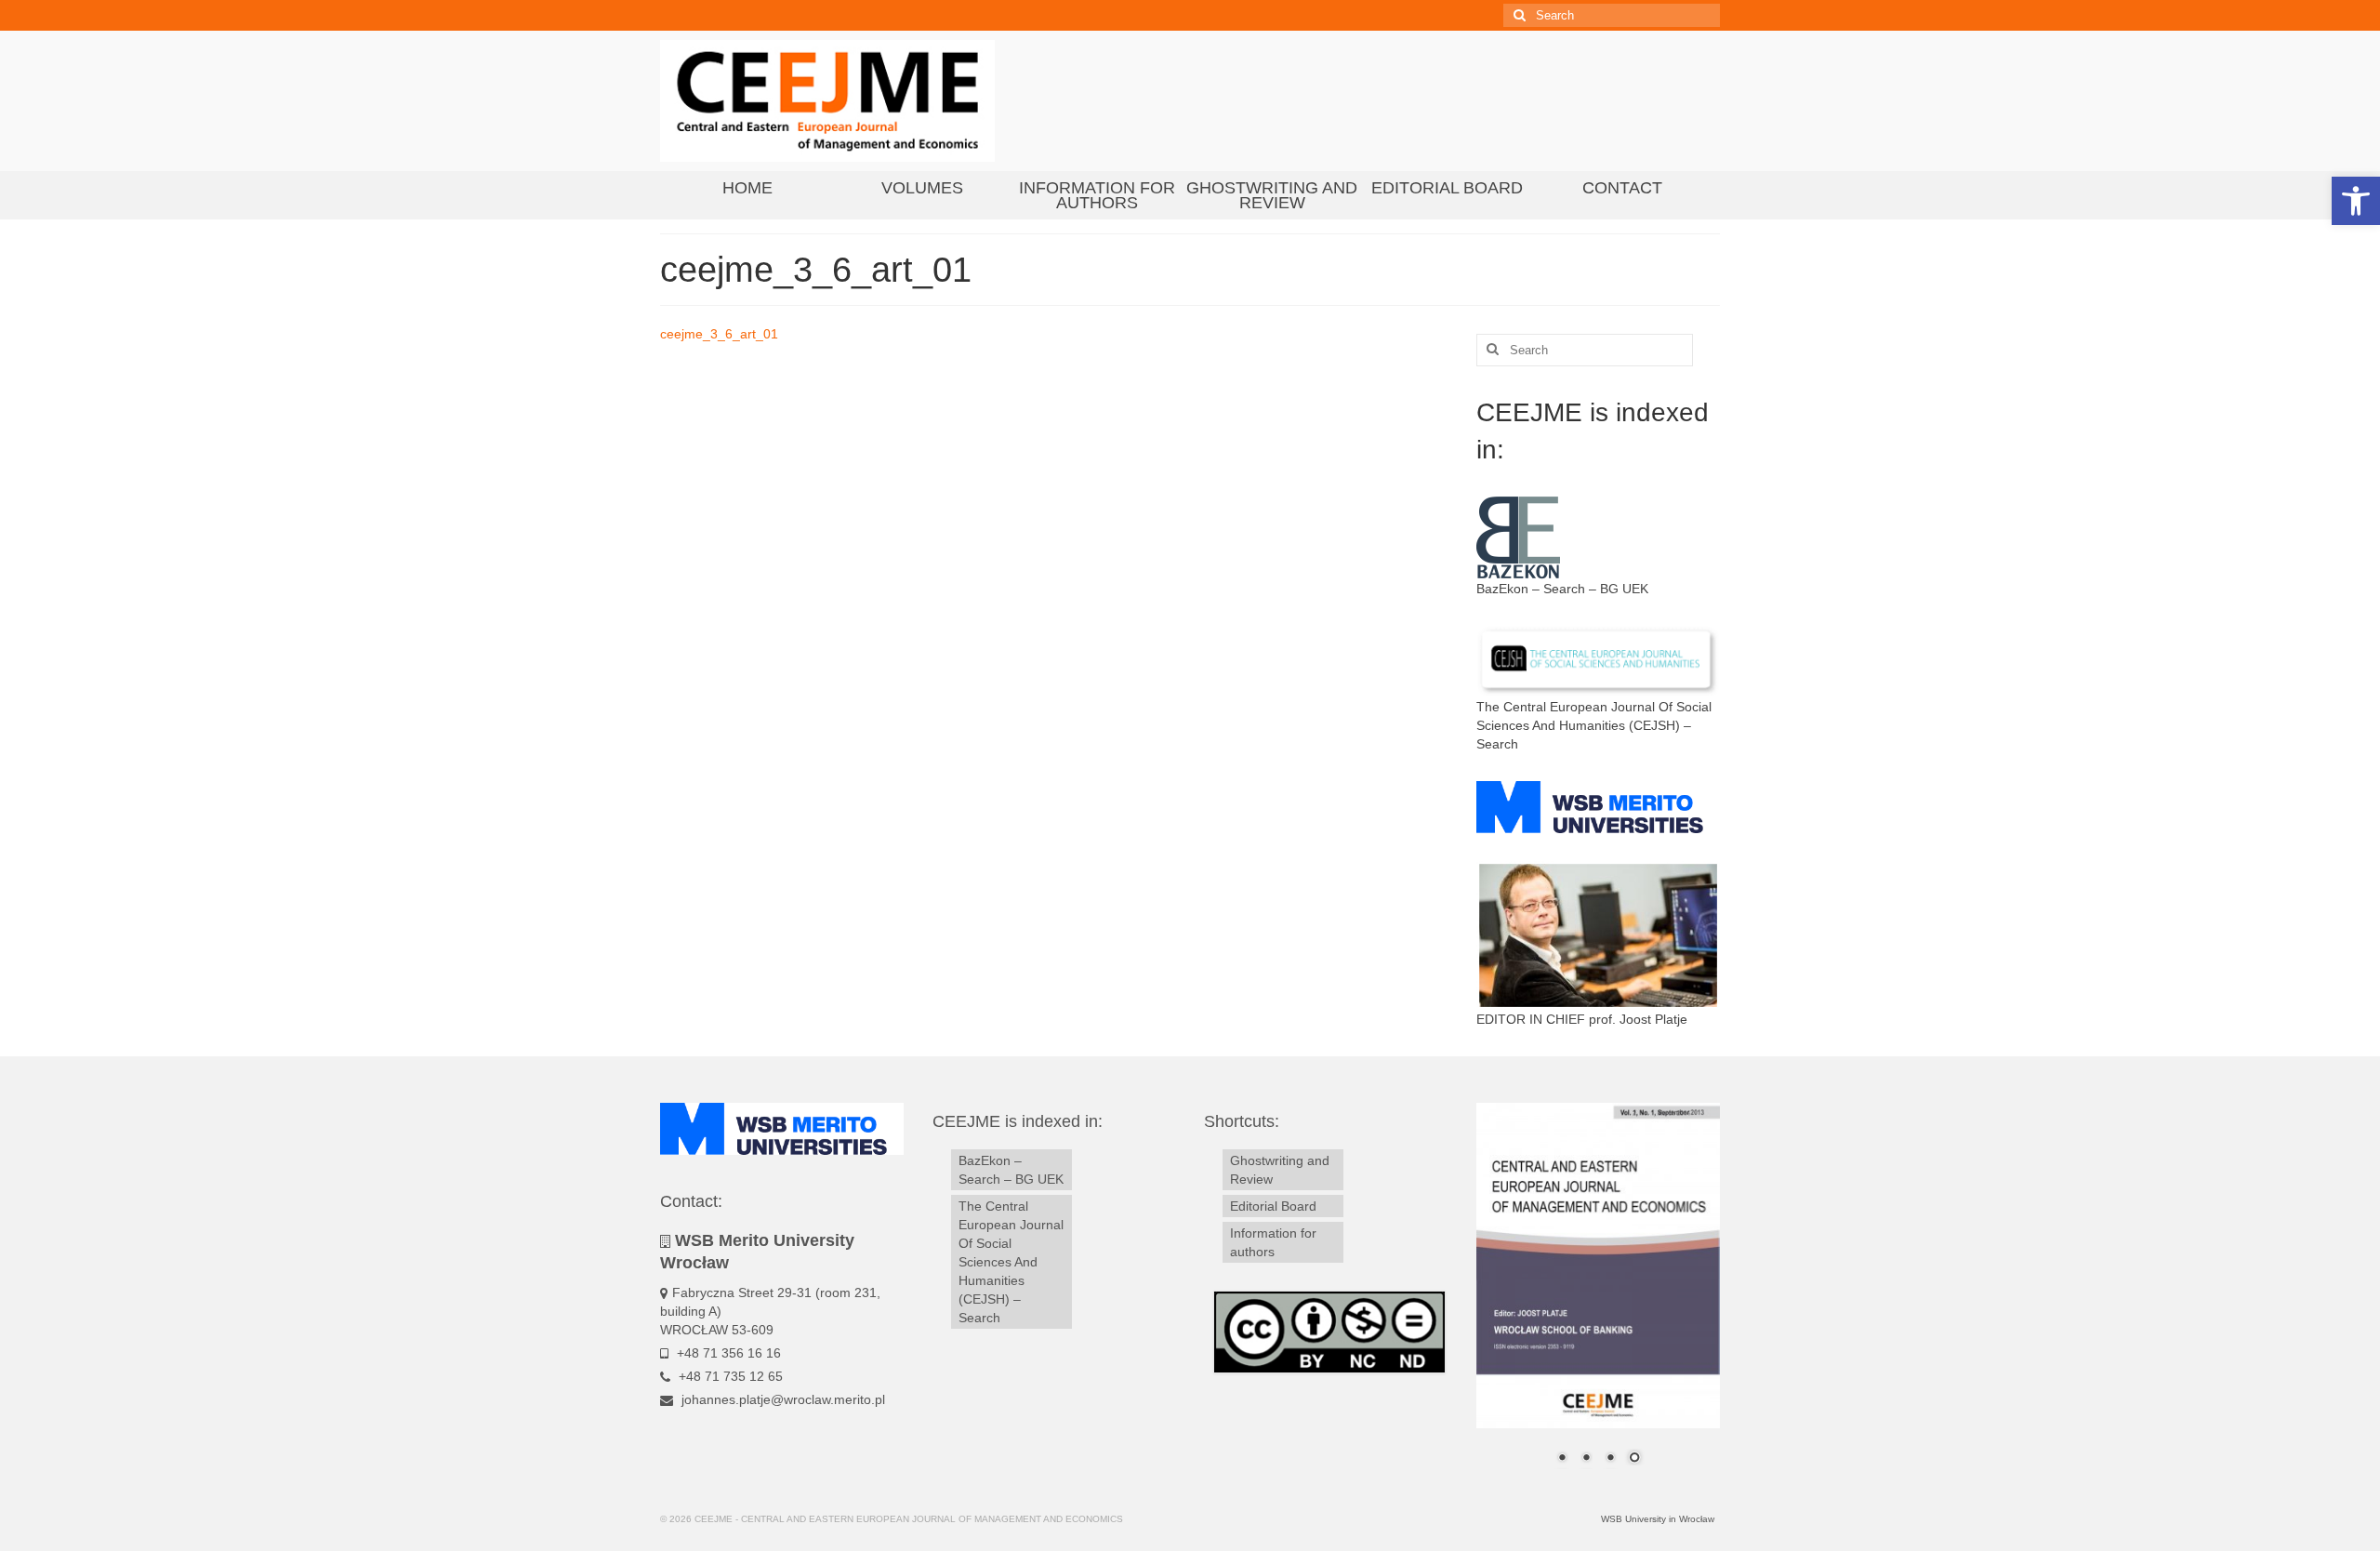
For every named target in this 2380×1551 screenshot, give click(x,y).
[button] (2356, 201)
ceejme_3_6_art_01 (719, 334)
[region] (1599, 1295)
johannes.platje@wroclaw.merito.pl (781, 1399)
